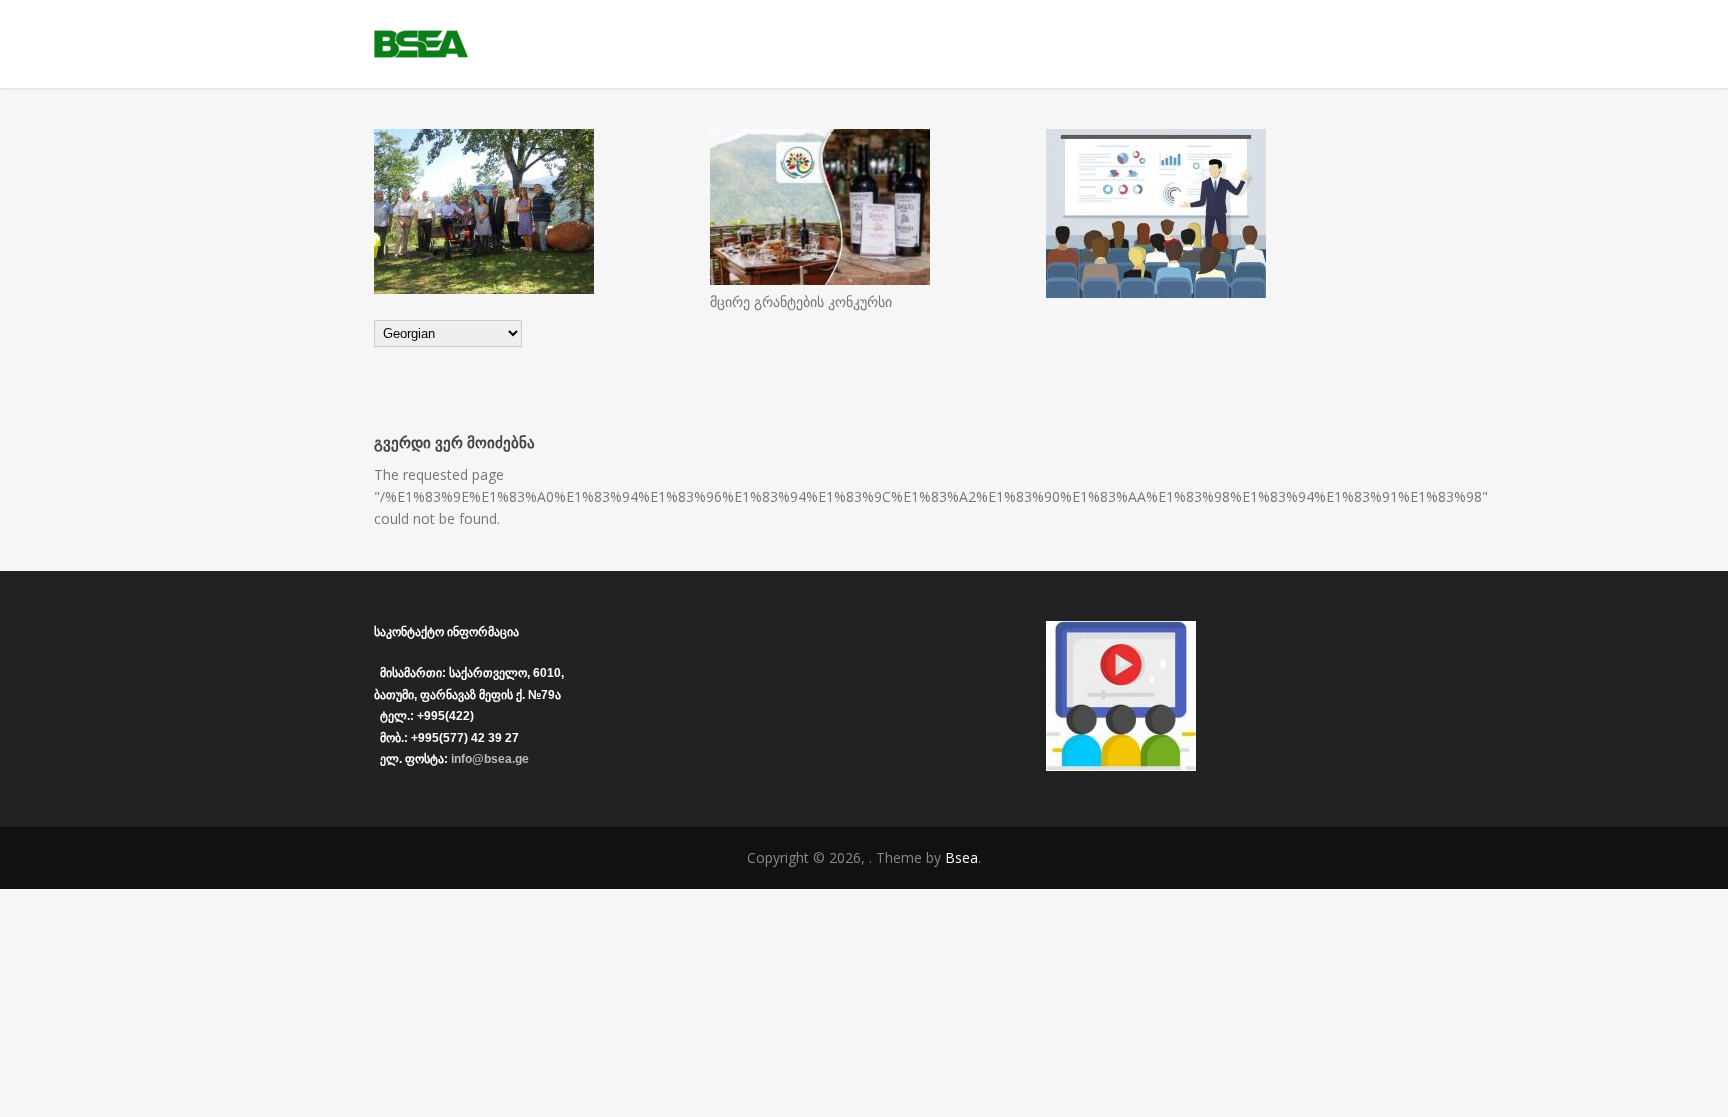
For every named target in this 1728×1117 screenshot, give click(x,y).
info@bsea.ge (490, 759)
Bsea (961, 857)
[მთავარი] (864, 44)
